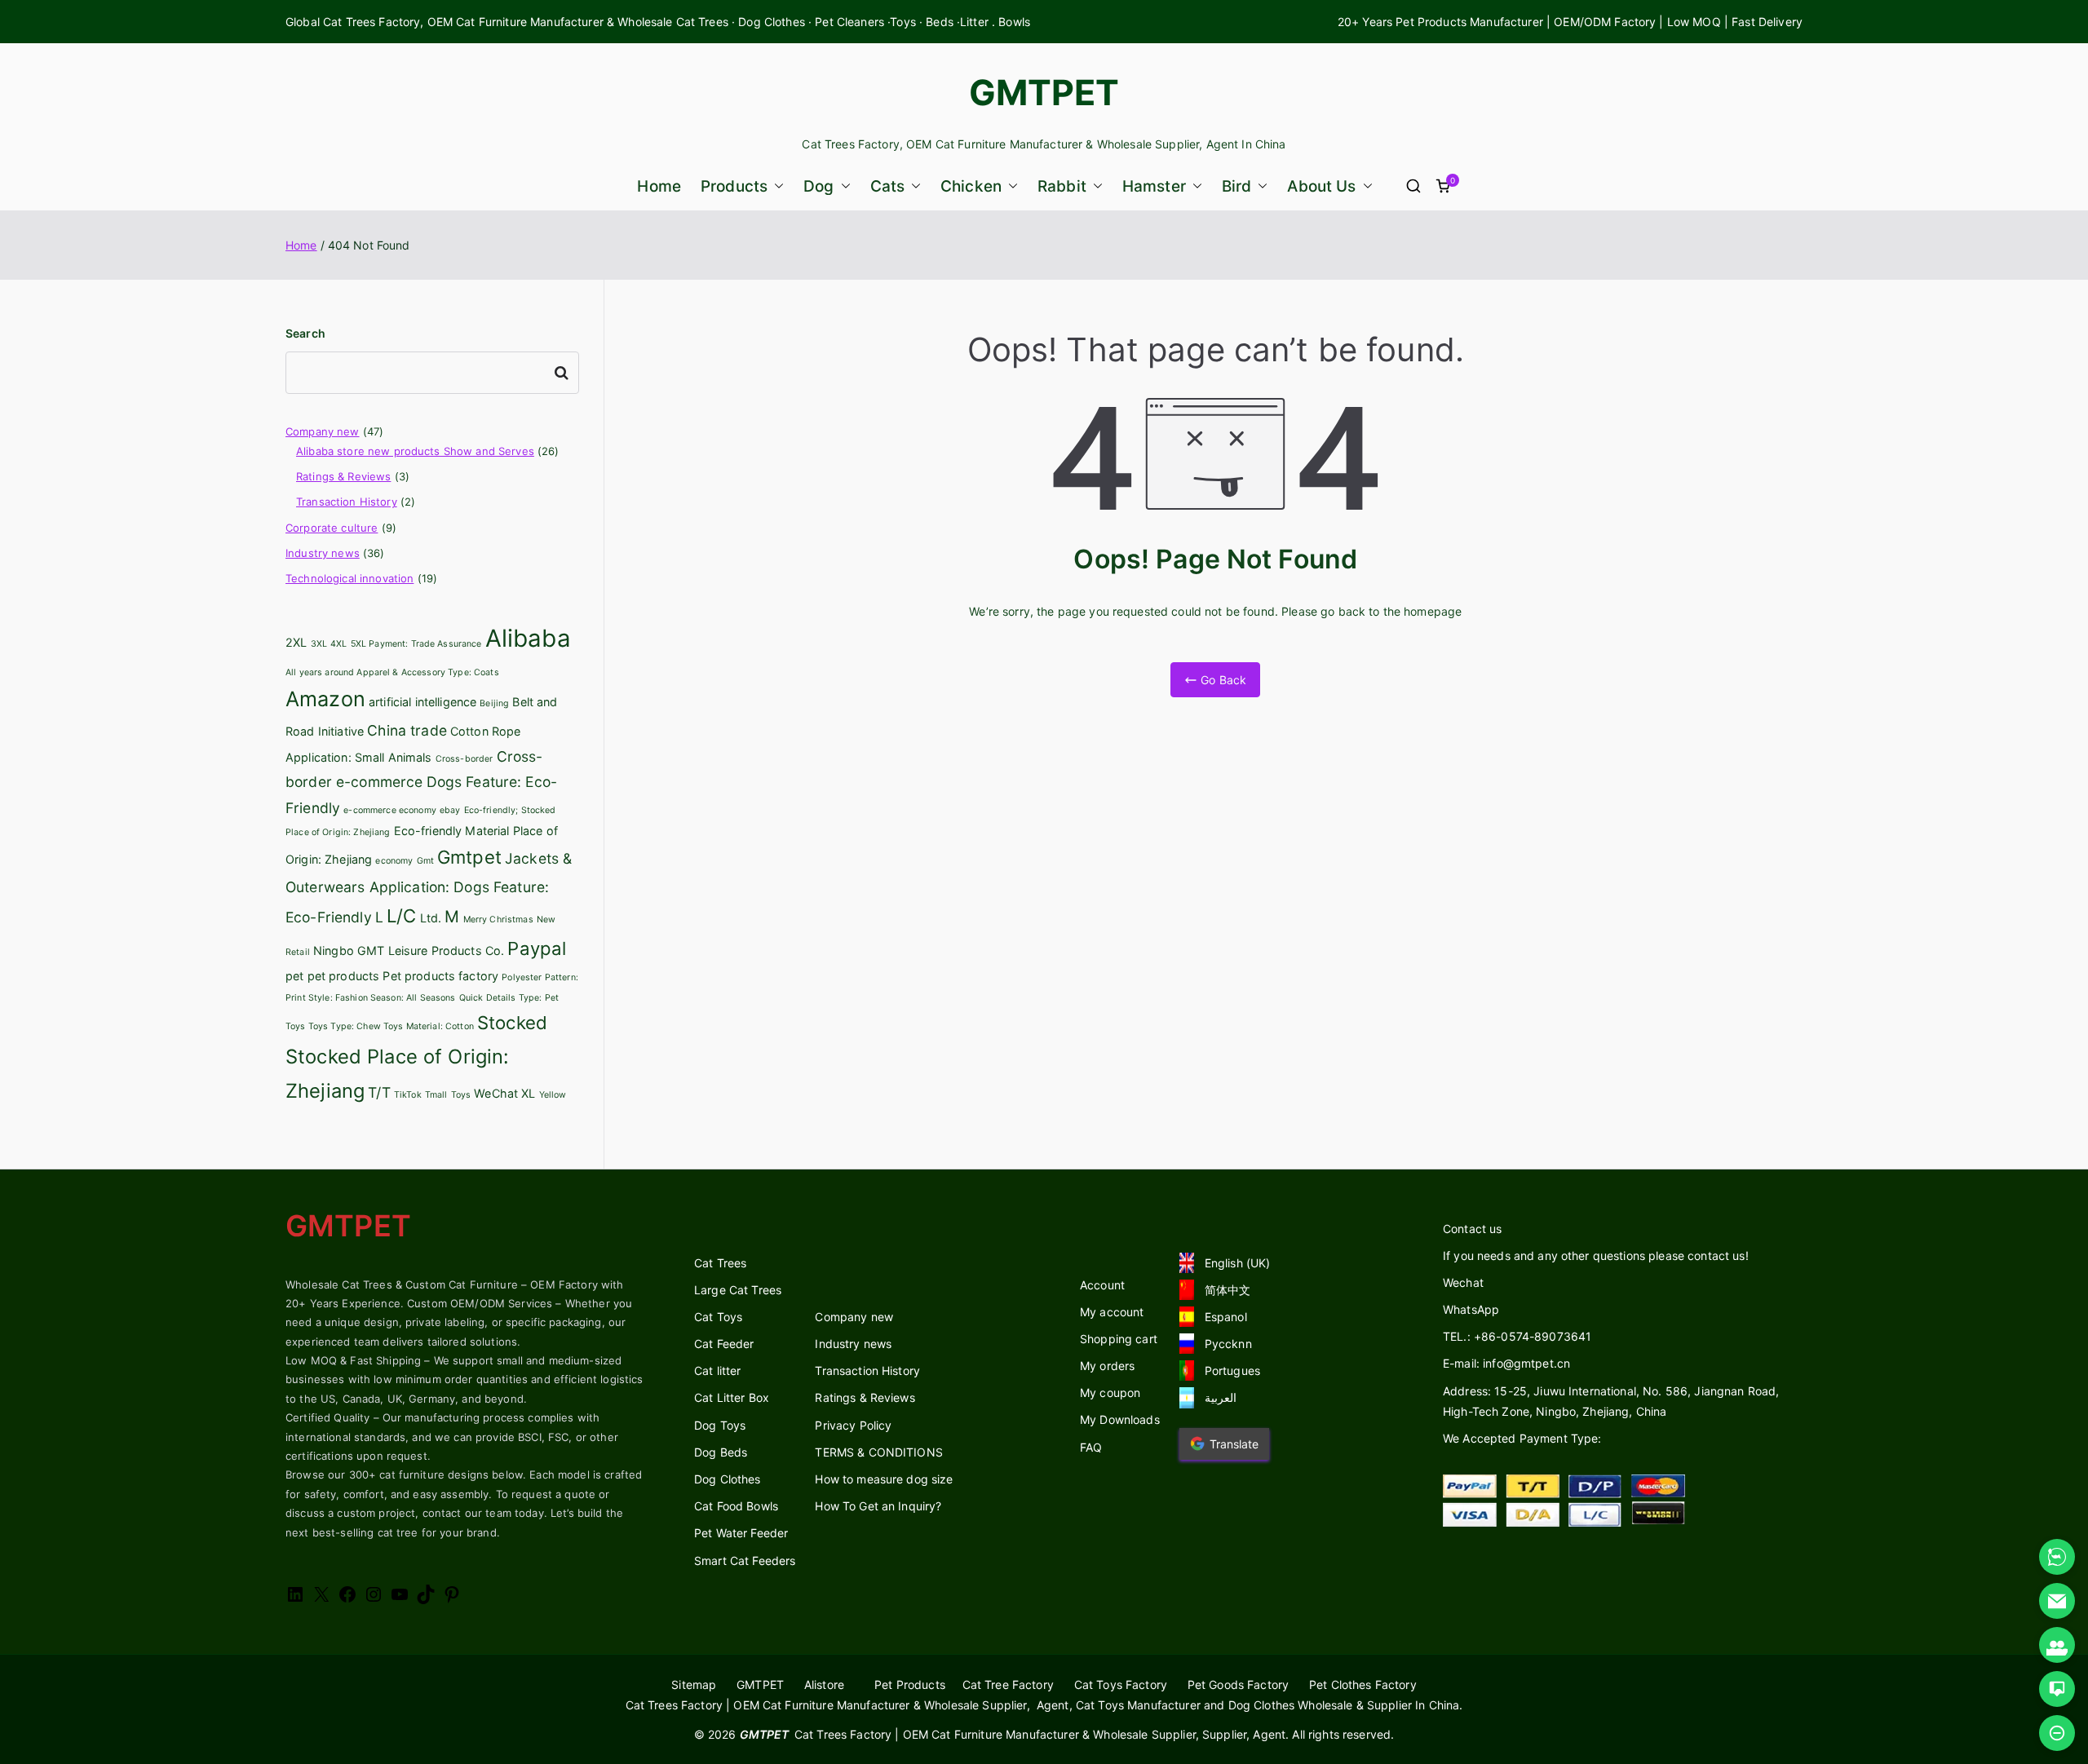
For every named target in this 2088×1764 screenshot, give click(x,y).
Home (659, 186)
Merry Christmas (498, 920)
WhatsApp (1471, 1309)
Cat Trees (720, 1263)
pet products (344, 976)
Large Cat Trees (738, 1290)
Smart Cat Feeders (745, 1561)
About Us (1321, 186)
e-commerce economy (390, 810)
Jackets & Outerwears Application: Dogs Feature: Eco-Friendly (429, 887)
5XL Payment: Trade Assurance (416, 644)
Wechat (1463, 1282)
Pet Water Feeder (741, 1533)
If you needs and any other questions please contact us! (1596, 1256)
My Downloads (1120, 1419)
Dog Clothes (728, 1479)
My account (1112, 1312)
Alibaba (528, 638)
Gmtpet (469, 857)
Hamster (1154, 186)
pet (294, 976)
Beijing (494, 703)
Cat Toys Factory (1121, 1684)
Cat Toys (718, 1317)
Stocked (512, 1023)
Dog (818, 186)
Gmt (425, 861)
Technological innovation (349, 578)
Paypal (537, 948)
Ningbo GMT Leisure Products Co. (409, 951)
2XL (296, 642)
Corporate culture (332, 528)
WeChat (496, 1093)
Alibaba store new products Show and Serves (415, 451)
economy (394, 861)
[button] (776, 186)
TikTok (408, 1095)
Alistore (824, 1684)
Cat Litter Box (732, 1397)
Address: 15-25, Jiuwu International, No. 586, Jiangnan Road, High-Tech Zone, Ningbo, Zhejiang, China (1611, 1401)
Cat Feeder (724, 1344)
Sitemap (694, 1684)
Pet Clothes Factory (1363, 1684)
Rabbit (1062, 186)
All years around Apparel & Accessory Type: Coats (392, 672)
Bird (1237, 186)
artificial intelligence (422, 702)
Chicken (971, 186)
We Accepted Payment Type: (1522, 1438)
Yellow (553, 1095)
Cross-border (464, 759)
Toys (461, 1095)
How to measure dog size (884, 1479)
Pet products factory (440, 976)
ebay (450, 810)
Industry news (323, 553)
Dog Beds (721, 1452)
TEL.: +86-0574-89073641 (1517, 1336)
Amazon (325, 699)
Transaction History (347, 502)
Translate (1234, 1444)
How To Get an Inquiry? (878, 1506)
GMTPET (1044, 92)
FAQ (1091, 1447)
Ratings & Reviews (343, 476)
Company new (323, 431)
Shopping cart (1119, 1339)
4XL (338, 644)
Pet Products (910, 1684)
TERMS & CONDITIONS (879, 1452)
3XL (319, 644)
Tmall (436, 1095)
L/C (401, 916)
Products (734, 186)
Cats (888, 186)
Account (1102, 1285)
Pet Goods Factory (1238, 1684)
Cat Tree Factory (1008, 1684)
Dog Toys (720, 1425)
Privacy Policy (853, 1425)
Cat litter (717, 1371)
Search (305, 333)
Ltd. (431, 918)
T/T (379, 1092)
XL (528, 1093)
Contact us (1472, 1229)
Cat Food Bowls (736, 1506)
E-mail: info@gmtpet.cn (1506, 1363)
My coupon (1110, 1393)
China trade (407, 730)
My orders (1107, 1366)
